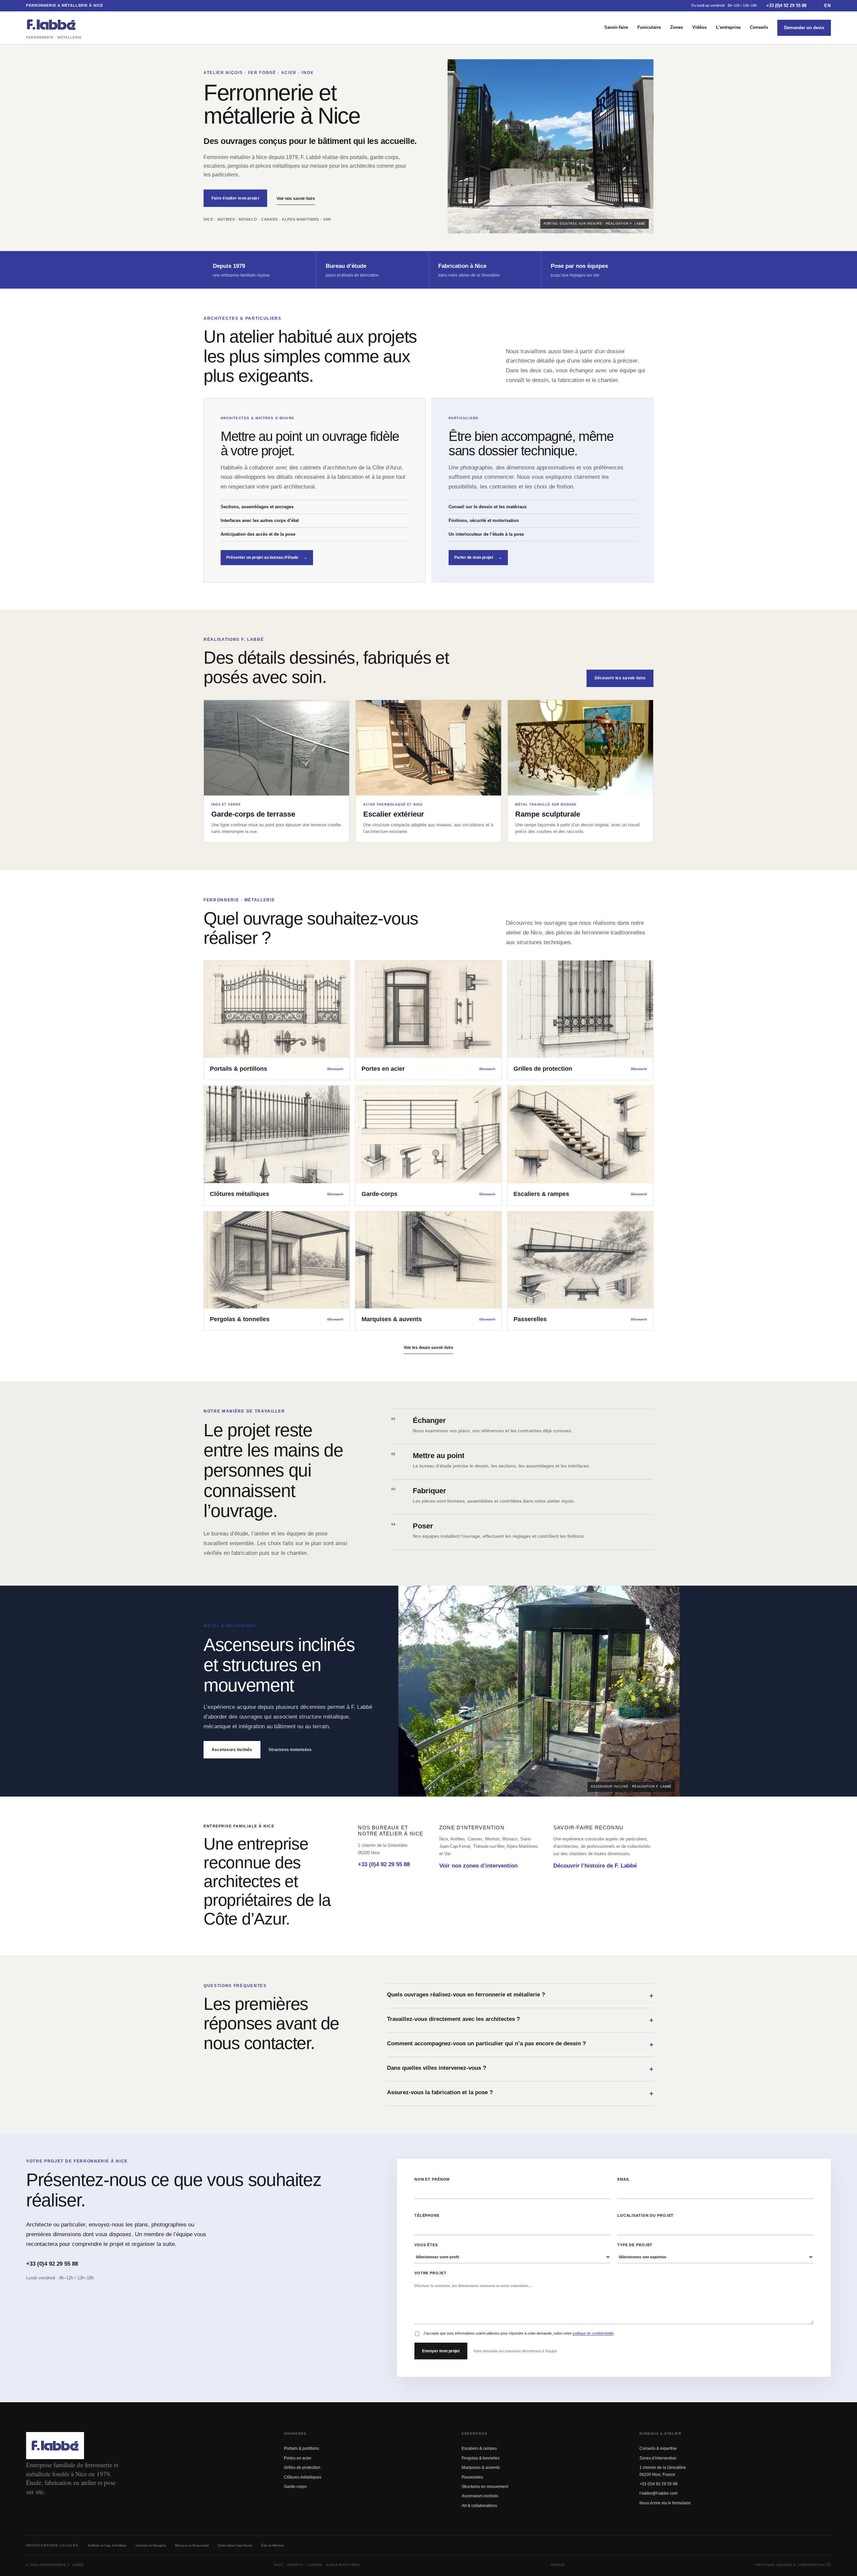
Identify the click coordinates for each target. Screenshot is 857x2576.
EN (828, 6)
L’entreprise (728, 27)
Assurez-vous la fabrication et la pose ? (520, 2093)
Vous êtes (426, 2245)
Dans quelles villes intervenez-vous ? (520, 2069)
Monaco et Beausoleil (192, 2545)
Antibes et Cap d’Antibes (107, 2545)
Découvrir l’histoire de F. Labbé (595, 1866)
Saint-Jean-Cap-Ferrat (235, 2545)
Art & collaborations (479, 2506)
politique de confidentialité (593, 2333)
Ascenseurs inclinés (232, 1750)
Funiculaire (649, 27)
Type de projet (635, 2245)
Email (624, 2179)
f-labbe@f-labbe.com (658, 2493)
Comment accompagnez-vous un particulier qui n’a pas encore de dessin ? (520, 2044)
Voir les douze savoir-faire (428, 1348)
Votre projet (431, 2273)
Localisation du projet (645, 2215)
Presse (558, 2565)
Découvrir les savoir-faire (620, 678)
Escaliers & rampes (479, 2448)
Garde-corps (295, 2487)
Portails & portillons (301, 2448)
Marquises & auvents (481, 2468)
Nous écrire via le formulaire (665, 2503)
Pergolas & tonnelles (481, 2458)
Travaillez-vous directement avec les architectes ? (520, 2020)
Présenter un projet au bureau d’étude (267, 557)
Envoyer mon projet (441, 2351)
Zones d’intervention (658, 2458)
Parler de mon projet (478, 557)
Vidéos (699, 27)
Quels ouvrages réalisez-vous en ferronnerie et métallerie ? (520, 1995)
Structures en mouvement (485, 2487)
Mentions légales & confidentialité (793, 2565)
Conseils (759, 27)
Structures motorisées (290, 1750)
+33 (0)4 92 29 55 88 (786, 6)
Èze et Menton (273, 2545)
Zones (677, 27)
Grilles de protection (302, 2468)
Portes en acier (298, 2458)
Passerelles (472, 2477)
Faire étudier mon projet (235, 198)
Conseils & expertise (658, 2448)
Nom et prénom (432, 2179)
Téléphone (427, 2215)
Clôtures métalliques (303, 2477)
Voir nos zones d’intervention (478, 1866)
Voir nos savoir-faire (296, 199)
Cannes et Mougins (151, 2545)
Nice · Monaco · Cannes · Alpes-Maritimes (317, 2565)
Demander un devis (804, 28)
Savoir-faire (616, 27)
